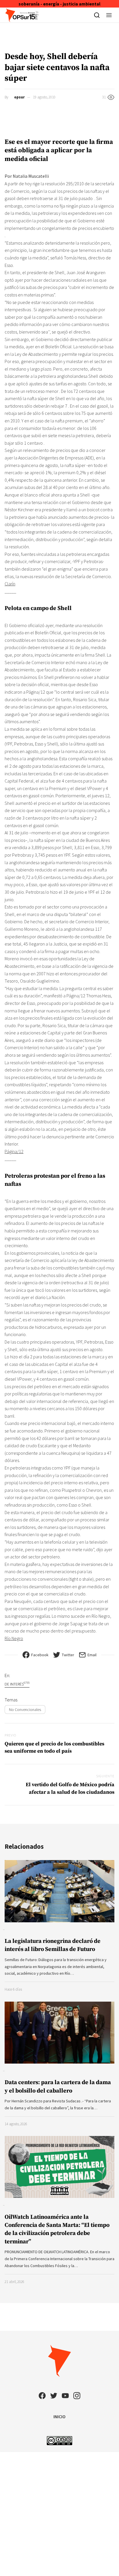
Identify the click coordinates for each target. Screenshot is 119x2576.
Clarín (10, 584)
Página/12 (14, 1151)
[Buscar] (97, 15)
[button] (109, 15)
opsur (19, 97)
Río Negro (14, 1638)
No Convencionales (25, 1710)
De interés (17, 1684)
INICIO (59, 2416)
